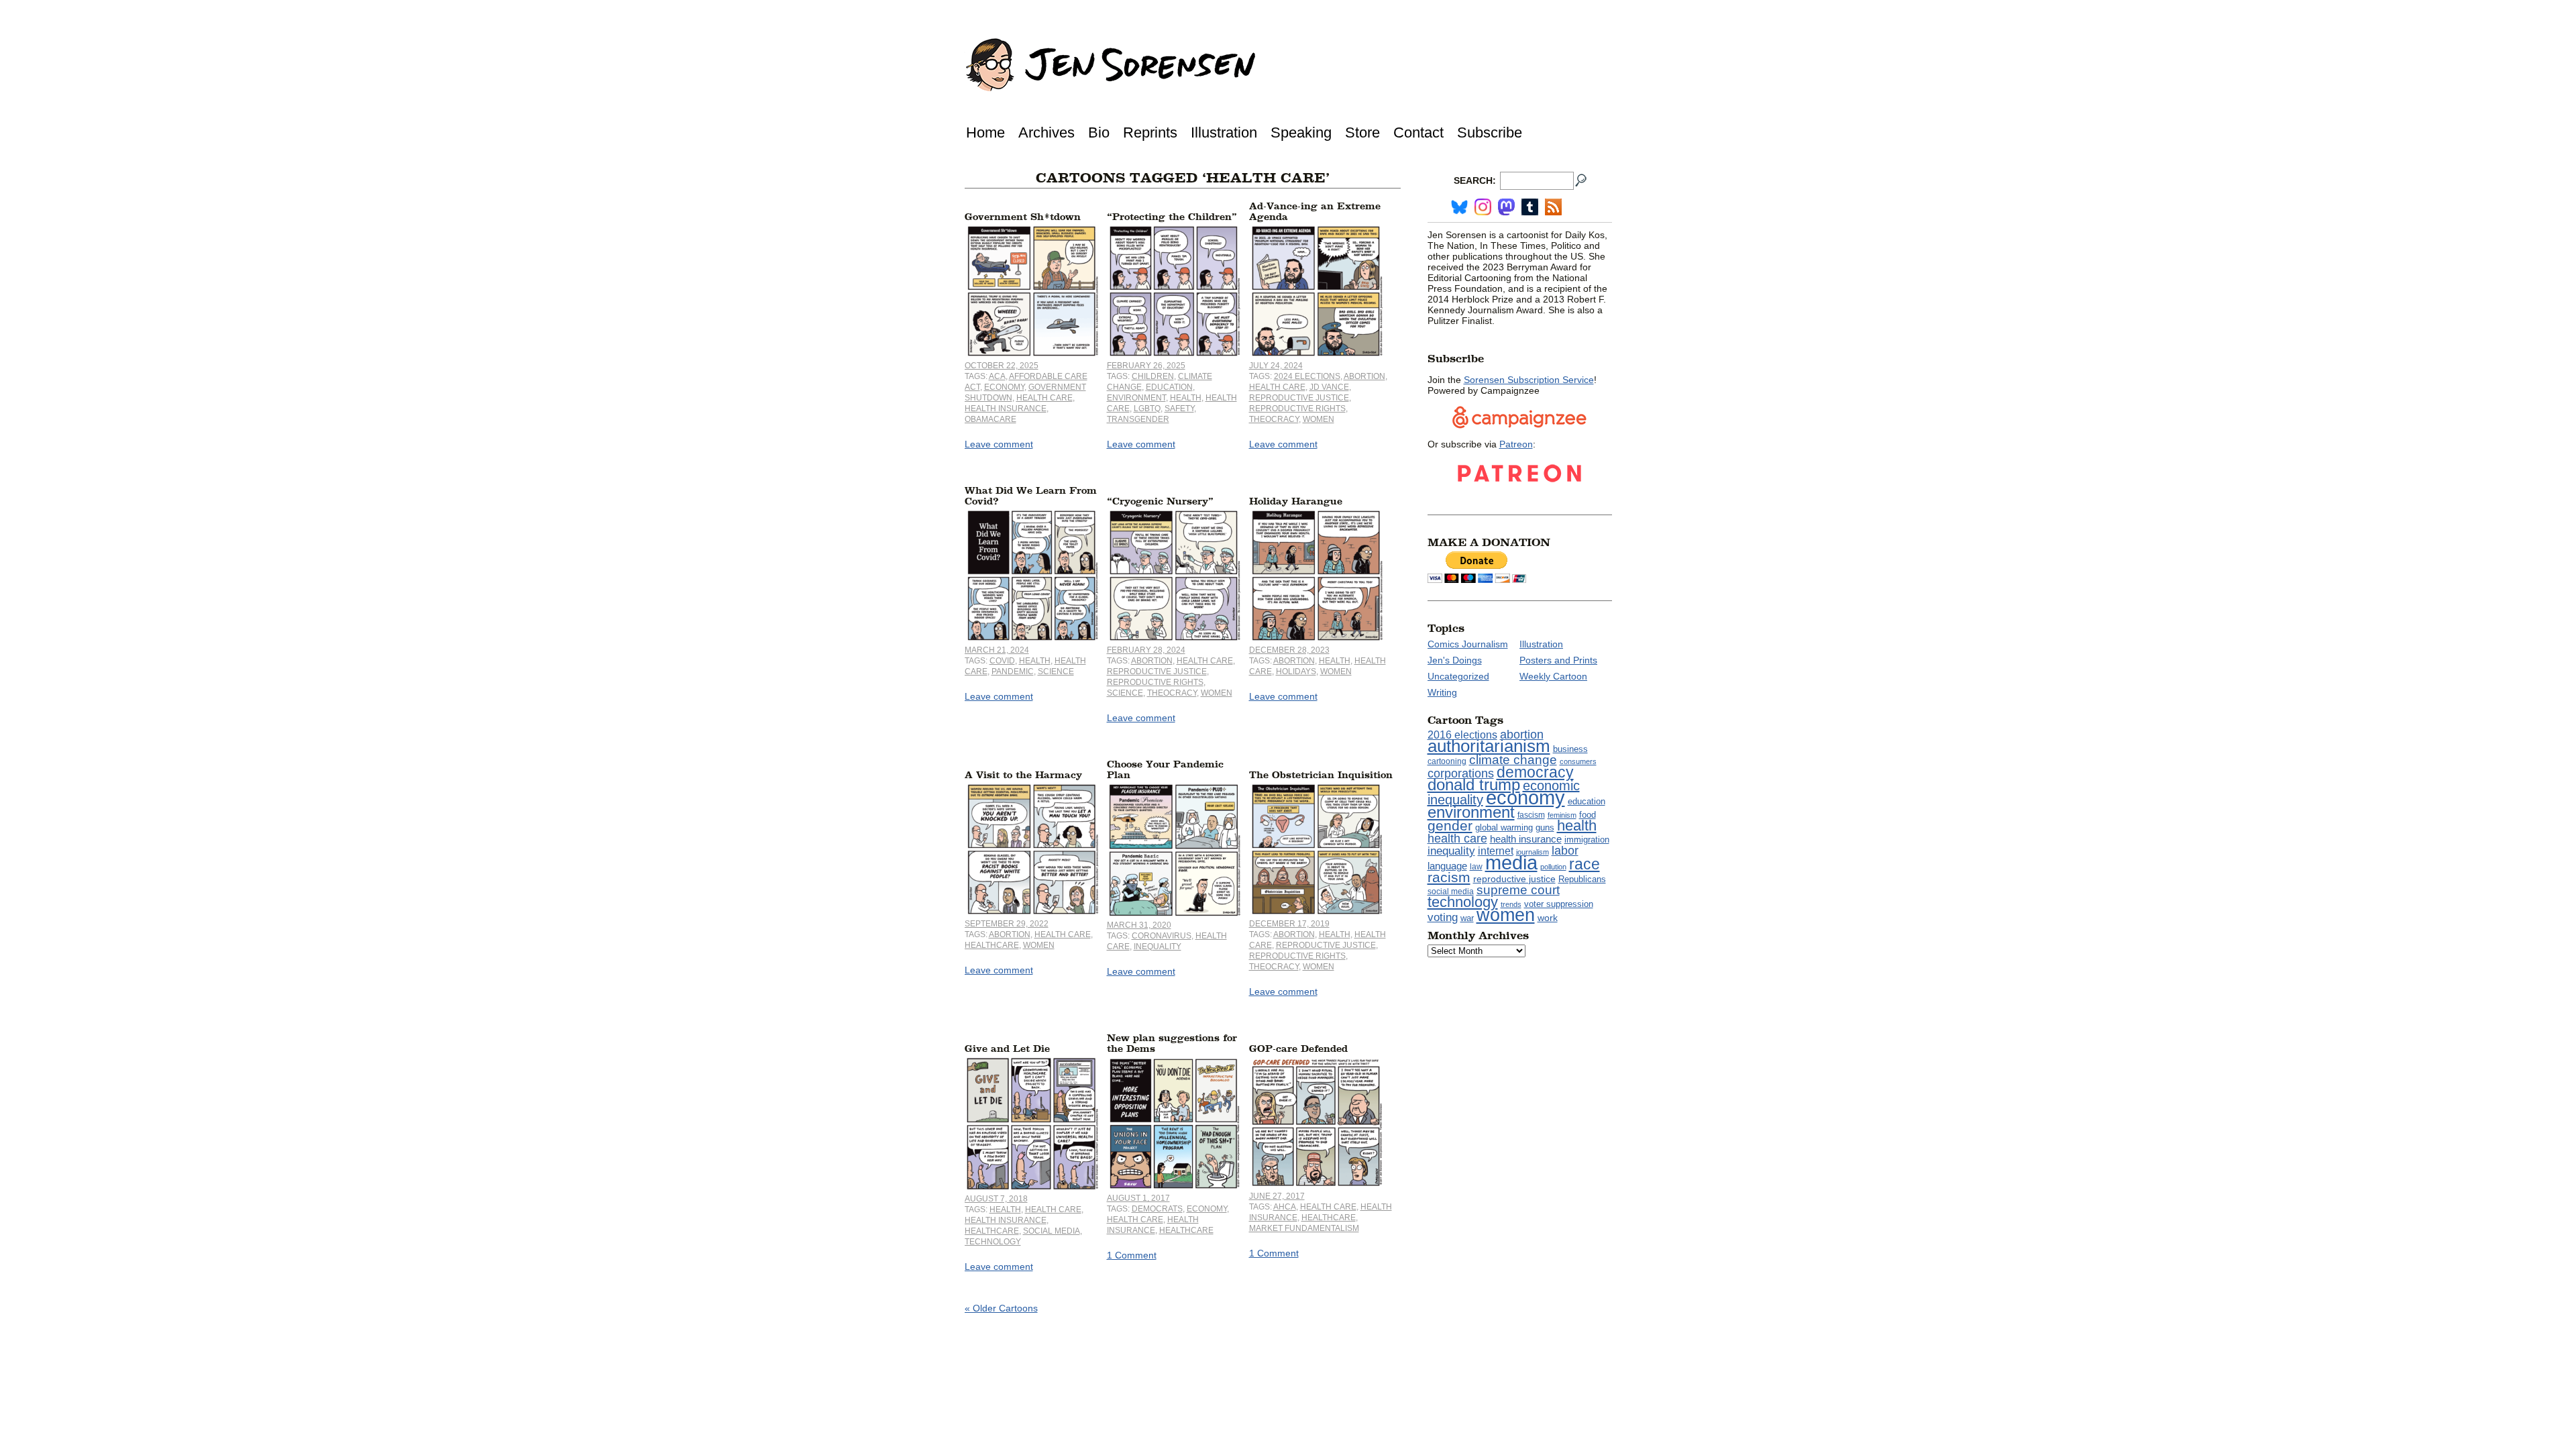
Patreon (1516, 444)
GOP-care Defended (1298, 1049)
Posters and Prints (1558, 660)
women (1319, 419)
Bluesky (1459, 207)
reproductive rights (1297, 409)
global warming (1504, 828)
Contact (1418, 132)
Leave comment (999, 444)
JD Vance (1329, 387)
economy (1004, 387)
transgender (1138, 419)
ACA (997, 376)
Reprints (1150, 132)
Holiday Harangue (1296, 501)
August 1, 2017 (1138, 1198)
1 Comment (1132, 1255)
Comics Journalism (1468, 644)
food (1588, 815)
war (1467, 918)
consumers (1578, 761)
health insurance (1006, 409)
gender (1450, 825)
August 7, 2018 (996, 1199)
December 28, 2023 (1289, 650)
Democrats (1157, 1209)
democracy (1535, 772)
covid (1002, 661)
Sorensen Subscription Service (1529, 380)
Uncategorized (1458, 676)
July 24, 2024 (1276, 366)
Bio (1099, 132)
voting (1443, 917)
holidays (1296, 672)
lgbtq (1147, 409)
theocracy (1274, 419)
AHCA (1285, 1207)
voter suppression (1559, 904)
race (1585, 864)
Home (985, 132)
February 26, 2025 (1146, 366)
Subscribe (1490, 132)
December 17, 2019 (1289, 924)
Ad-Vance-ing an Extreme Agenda (1315, 212)
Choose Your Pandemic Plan (1165, 770)
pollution (1553, 867)
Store (1362, 132)
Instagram (1483, 207)
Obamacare (990, 419)
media (1511, 863)
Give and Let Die (1007, 1049)
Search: (1475, 180)
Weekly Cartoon (1553, 676)
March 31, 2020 (1139, 925)
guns (1545, 828)
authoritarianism (1489, 746)
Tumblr (1530, 207)
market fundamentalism (1304, 1228)
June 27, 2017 (1277, 1196)
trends (1511, 904)
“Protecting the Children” (1172, 217)
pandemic (1013, 672)
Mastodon (1506, 207)
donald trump (1474, 785)
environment (1136, 398)
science (1056, 672)
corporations (1461, 773)
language (1447, 866)
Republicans (1582, 879)
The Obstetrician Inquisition (1321, 775)
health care (1044, 398)
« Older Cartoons (1001, 1308)
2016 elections (1462, 735)
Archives (1046, 132)
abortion (1364, 376)
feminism (1562, 815)
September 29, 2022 (1007, 924)
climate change (1513, 760)
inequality (1158, 947)
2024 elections (1307, 376)
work (1548, 918)
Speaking (1301, 132)
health (1186, 398)
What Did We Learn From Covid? (1031, 496)
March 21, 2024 (997, 650)
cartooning (1447, 761)
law (1476, 867)
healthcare (992, 945)
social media (1052, 1231)
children (1153, 376)
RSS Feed (1553, 207)
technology (993, 1242)
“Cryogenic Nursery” (1160, 501)
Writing (1442, 692)
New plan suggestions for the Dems (1172, 1043)
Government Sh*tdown (1023, 217)
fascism (1531, 815)
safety (1179, 409)
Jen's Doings (1455, 660)
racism (1449, 877)
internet (1496, 851)
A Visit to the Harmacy (1023, 775)
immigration (1587, 840)
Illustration (1224, 132)
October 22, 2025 (1002, 366)
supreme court (1518, 890)
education (1169, 387)
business (1570, 749)
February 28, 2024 (1146, 650)
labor (1565, 851)
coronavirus (1162, 936)
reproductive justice (1299, 398)
